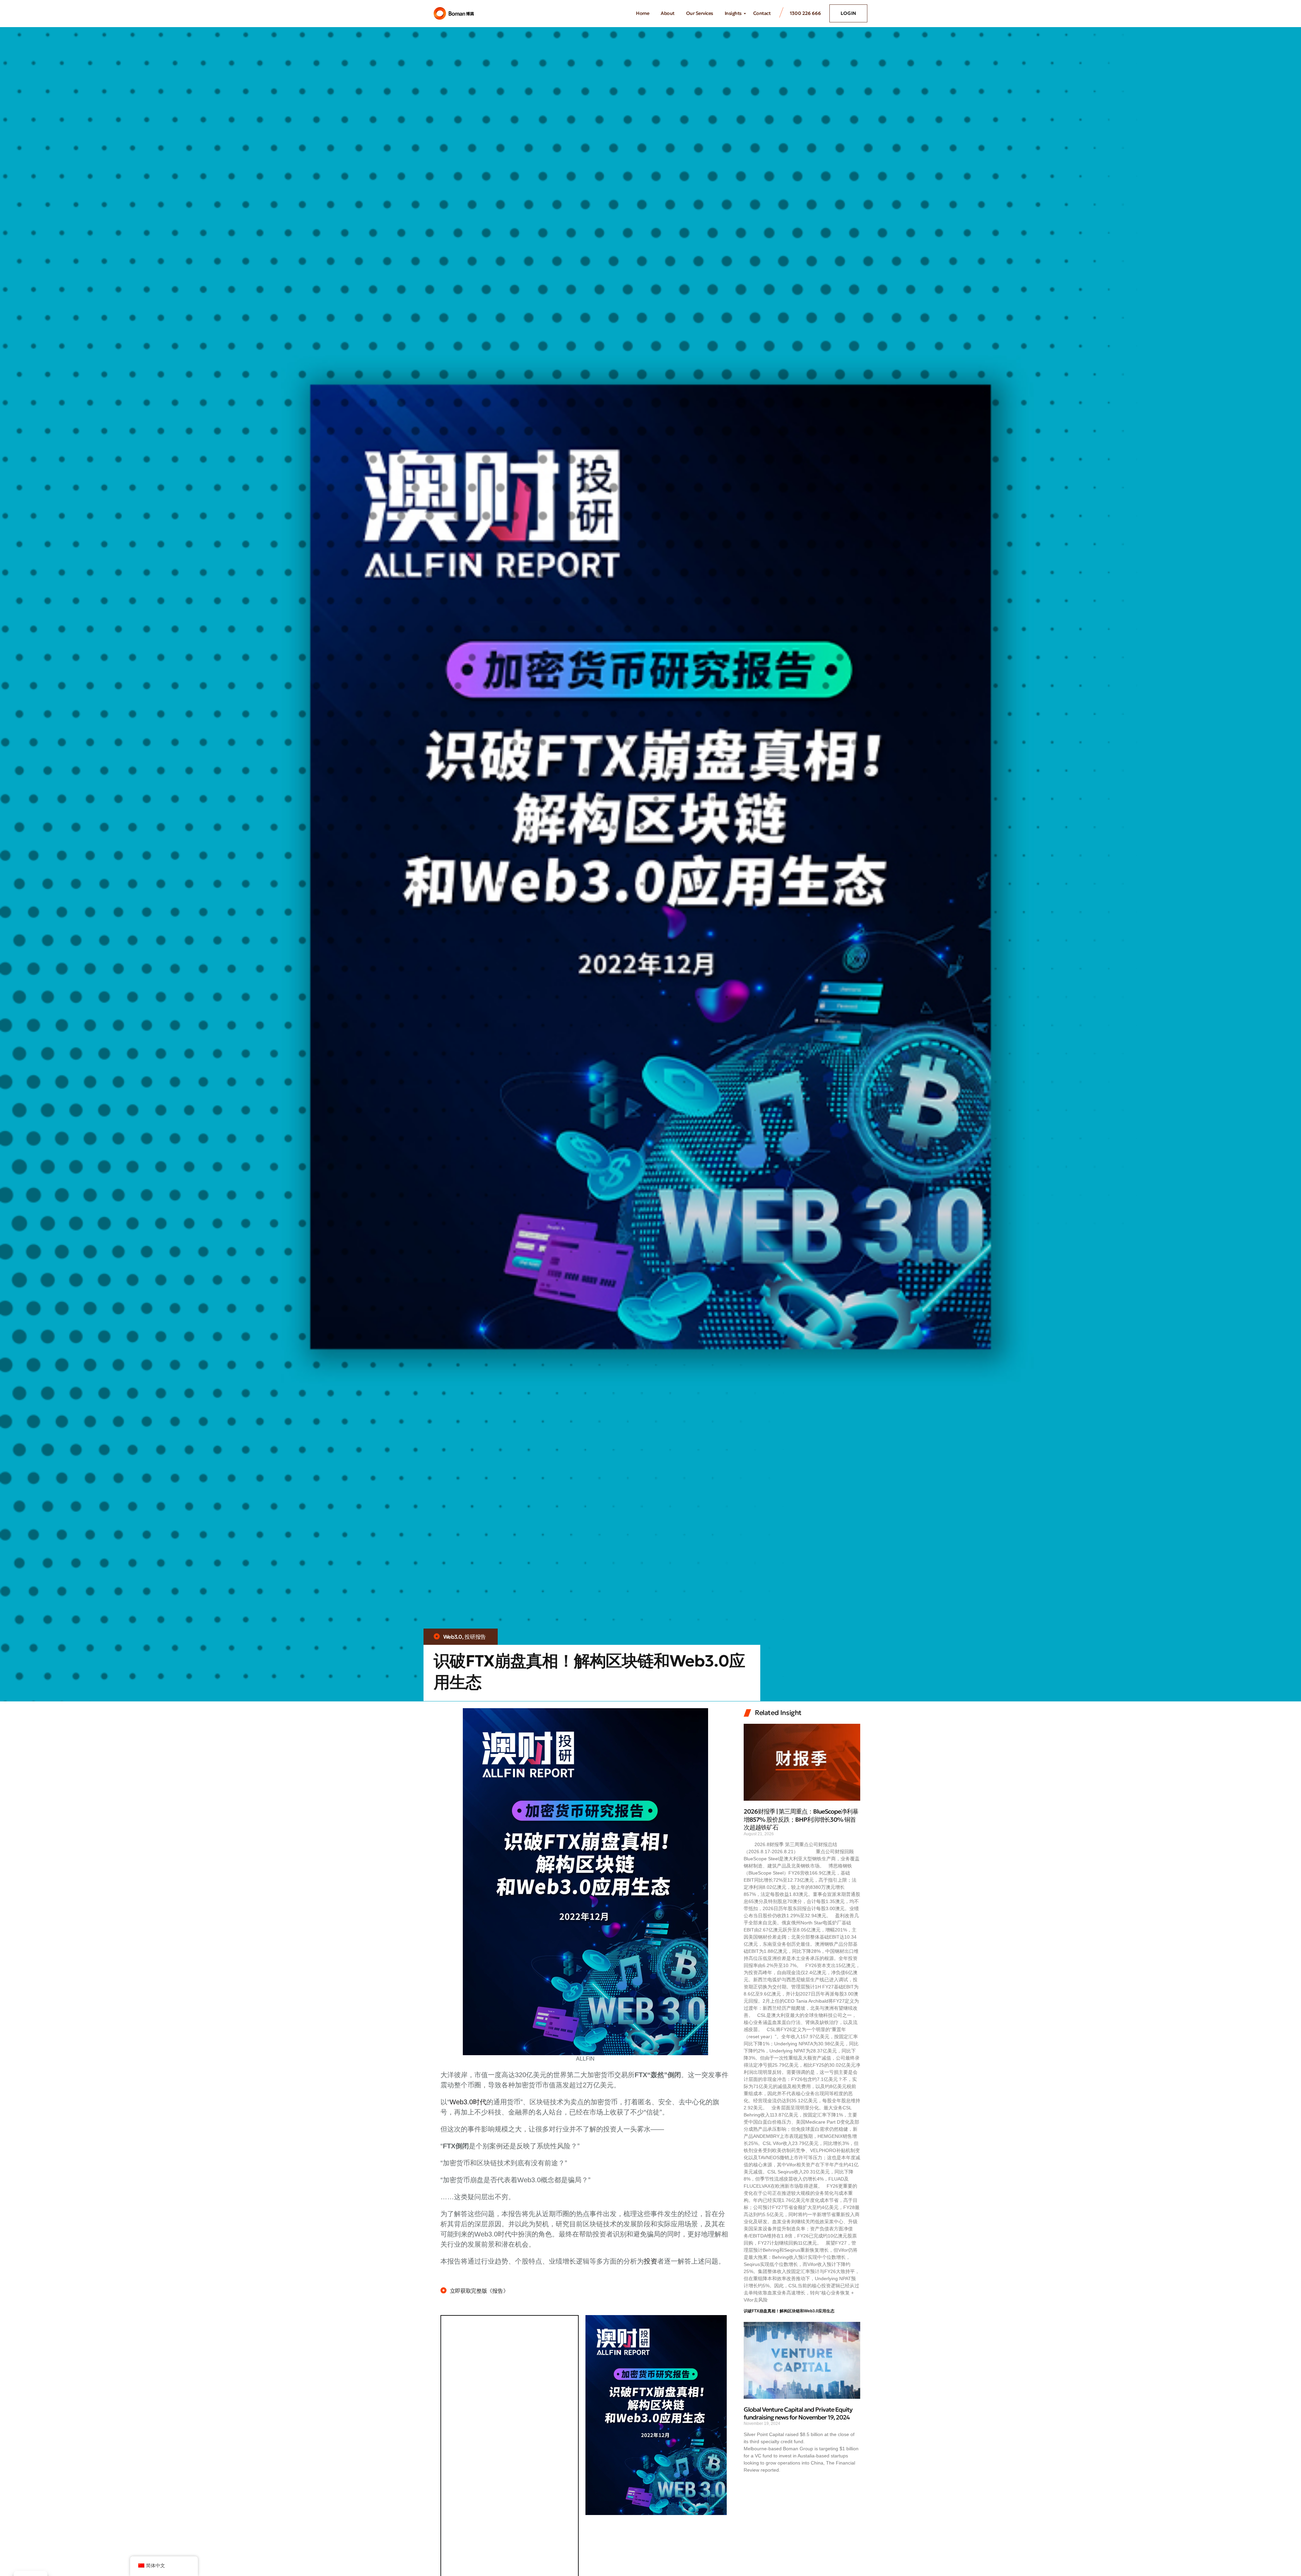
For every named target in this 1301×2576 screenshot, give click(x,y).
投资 (650, 2261)
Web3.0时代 (468, 2102)
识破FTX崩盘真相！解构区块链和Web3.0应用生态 (789, 2311)
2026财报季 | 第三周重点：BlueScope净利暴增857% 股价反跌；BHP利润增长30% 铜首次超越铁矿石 (801, 1819)
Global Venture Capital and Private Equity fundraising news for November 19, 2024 (798, 2413)
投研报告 (475, 1637)
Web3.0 (453, 1637)
